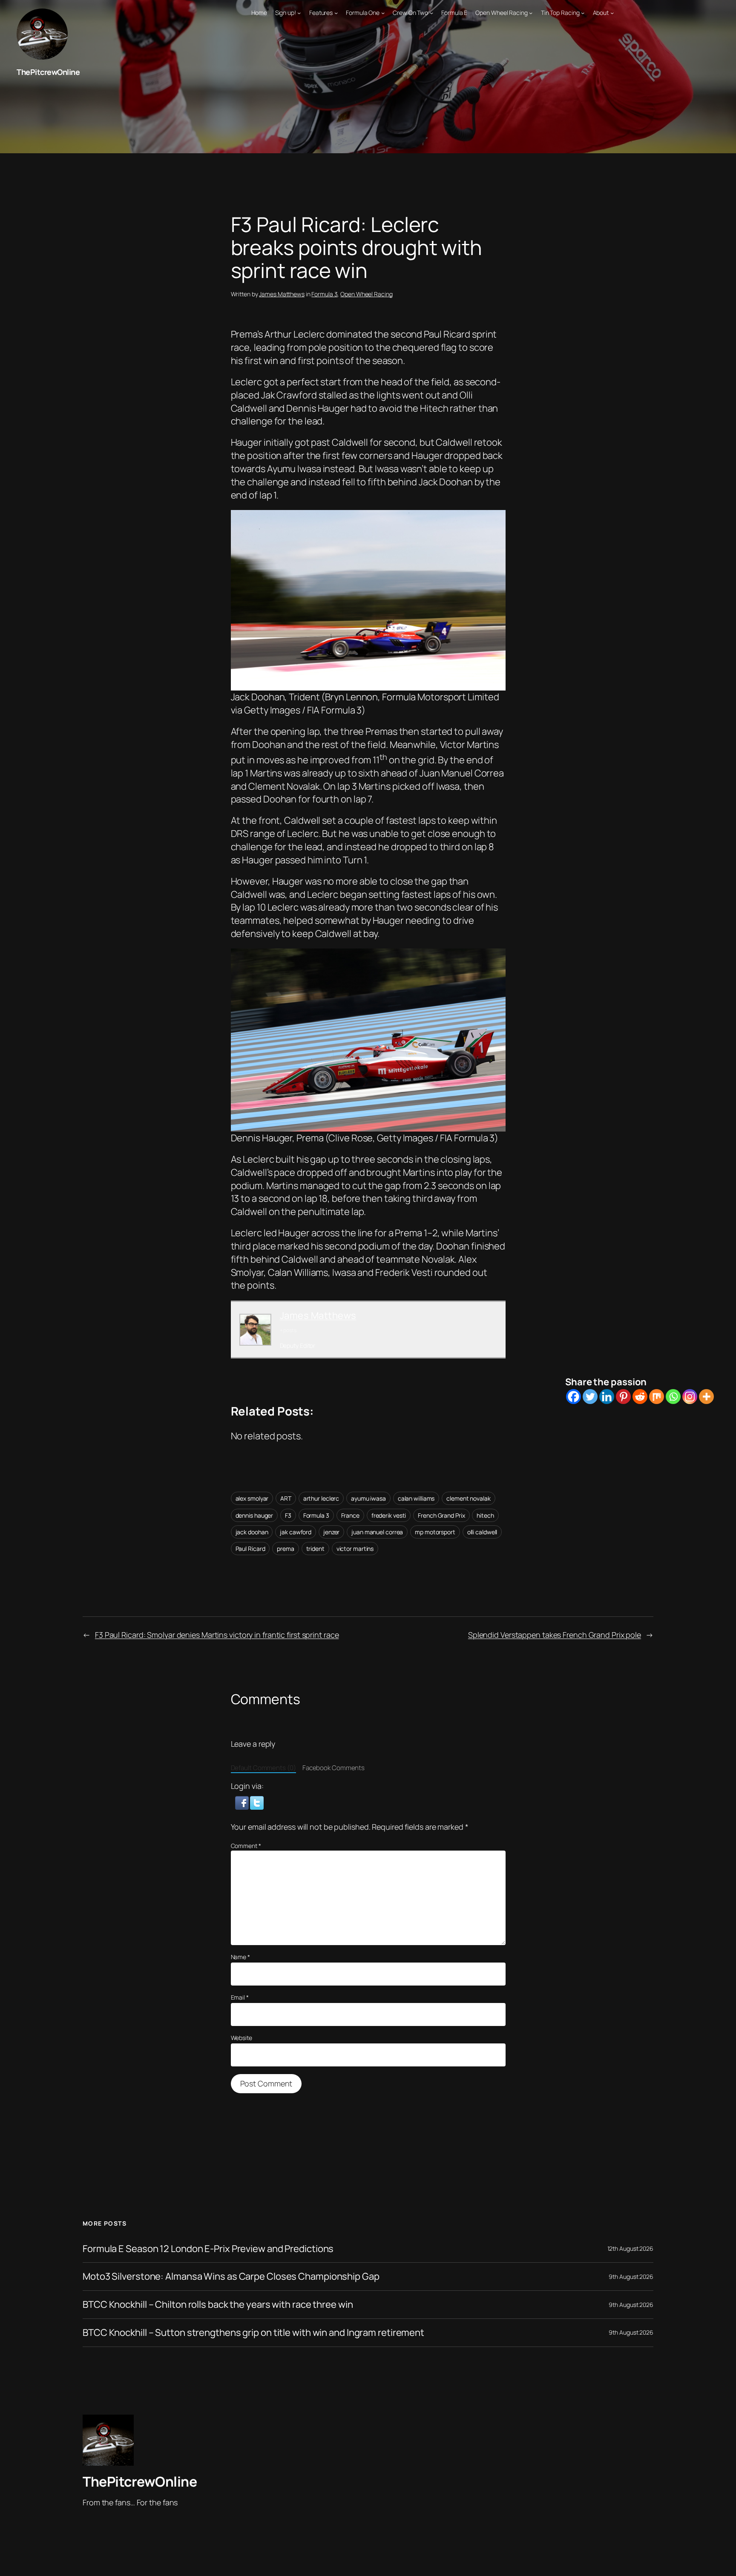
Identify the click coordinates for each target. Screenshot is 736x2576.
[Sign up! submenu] (299, 13)
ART (286, 1498)
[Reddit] (640, 1397)
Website (241, 2038)
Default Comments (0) (263, 1768)
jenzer (331, 1532)
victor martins (355, 1549)
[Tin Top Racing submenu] (583, 13)
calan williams (416, 1498)
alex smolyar (252, 1498)
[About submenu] (612, 13)
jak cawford (296, 1532)
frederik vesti (389, 1515)
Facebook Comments (333, 1768)
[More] (706, 1397)
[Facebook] (574, 1397)
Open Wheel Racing (366, 294)
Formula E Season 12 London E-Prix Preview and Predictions (208, 2249)
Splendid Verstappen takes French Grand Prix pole (555, 1635)
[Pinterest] (623, 1397)
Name (240, 1957)
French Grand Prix (441, 1515)
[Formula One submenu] (383, 13)
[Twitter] (590, 1397)
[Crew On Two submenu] (431, 13)
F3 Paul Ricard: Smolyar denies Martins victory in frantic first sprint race (217, 1635)
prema (286, 1549)
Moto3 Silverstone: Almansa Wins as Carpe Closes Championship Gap (231, 2277)
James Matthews (282, 294)
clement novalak (469, 1498)
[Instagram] (690, 1397)
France (350, 1515)
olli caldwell (482, 1532)
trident (315, 1549)
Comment (246, 1846)
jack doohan (252, 1532)
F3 (288, 1515)
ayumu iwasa (368, 1498)
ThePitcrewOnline (48, 72)
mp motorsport (435, 1532)
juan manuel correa (377, 1532)
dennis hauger (254, 1515)
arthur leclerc (321, 1498)
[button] (243, 1802)
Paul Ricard (250, 1549)
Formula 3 (324, 294)
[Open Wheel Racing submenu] (531, 13)
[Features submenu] (336, 13)
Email (240, 1997)
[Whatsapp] (673, 1397)
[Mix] (657, 1397)
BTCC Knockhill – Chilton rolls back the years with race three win (218, 2305)
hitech (485, 1515)
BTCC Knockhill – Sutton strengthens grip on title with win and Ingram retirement (253, 2333)
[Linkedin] (607, 1397)
